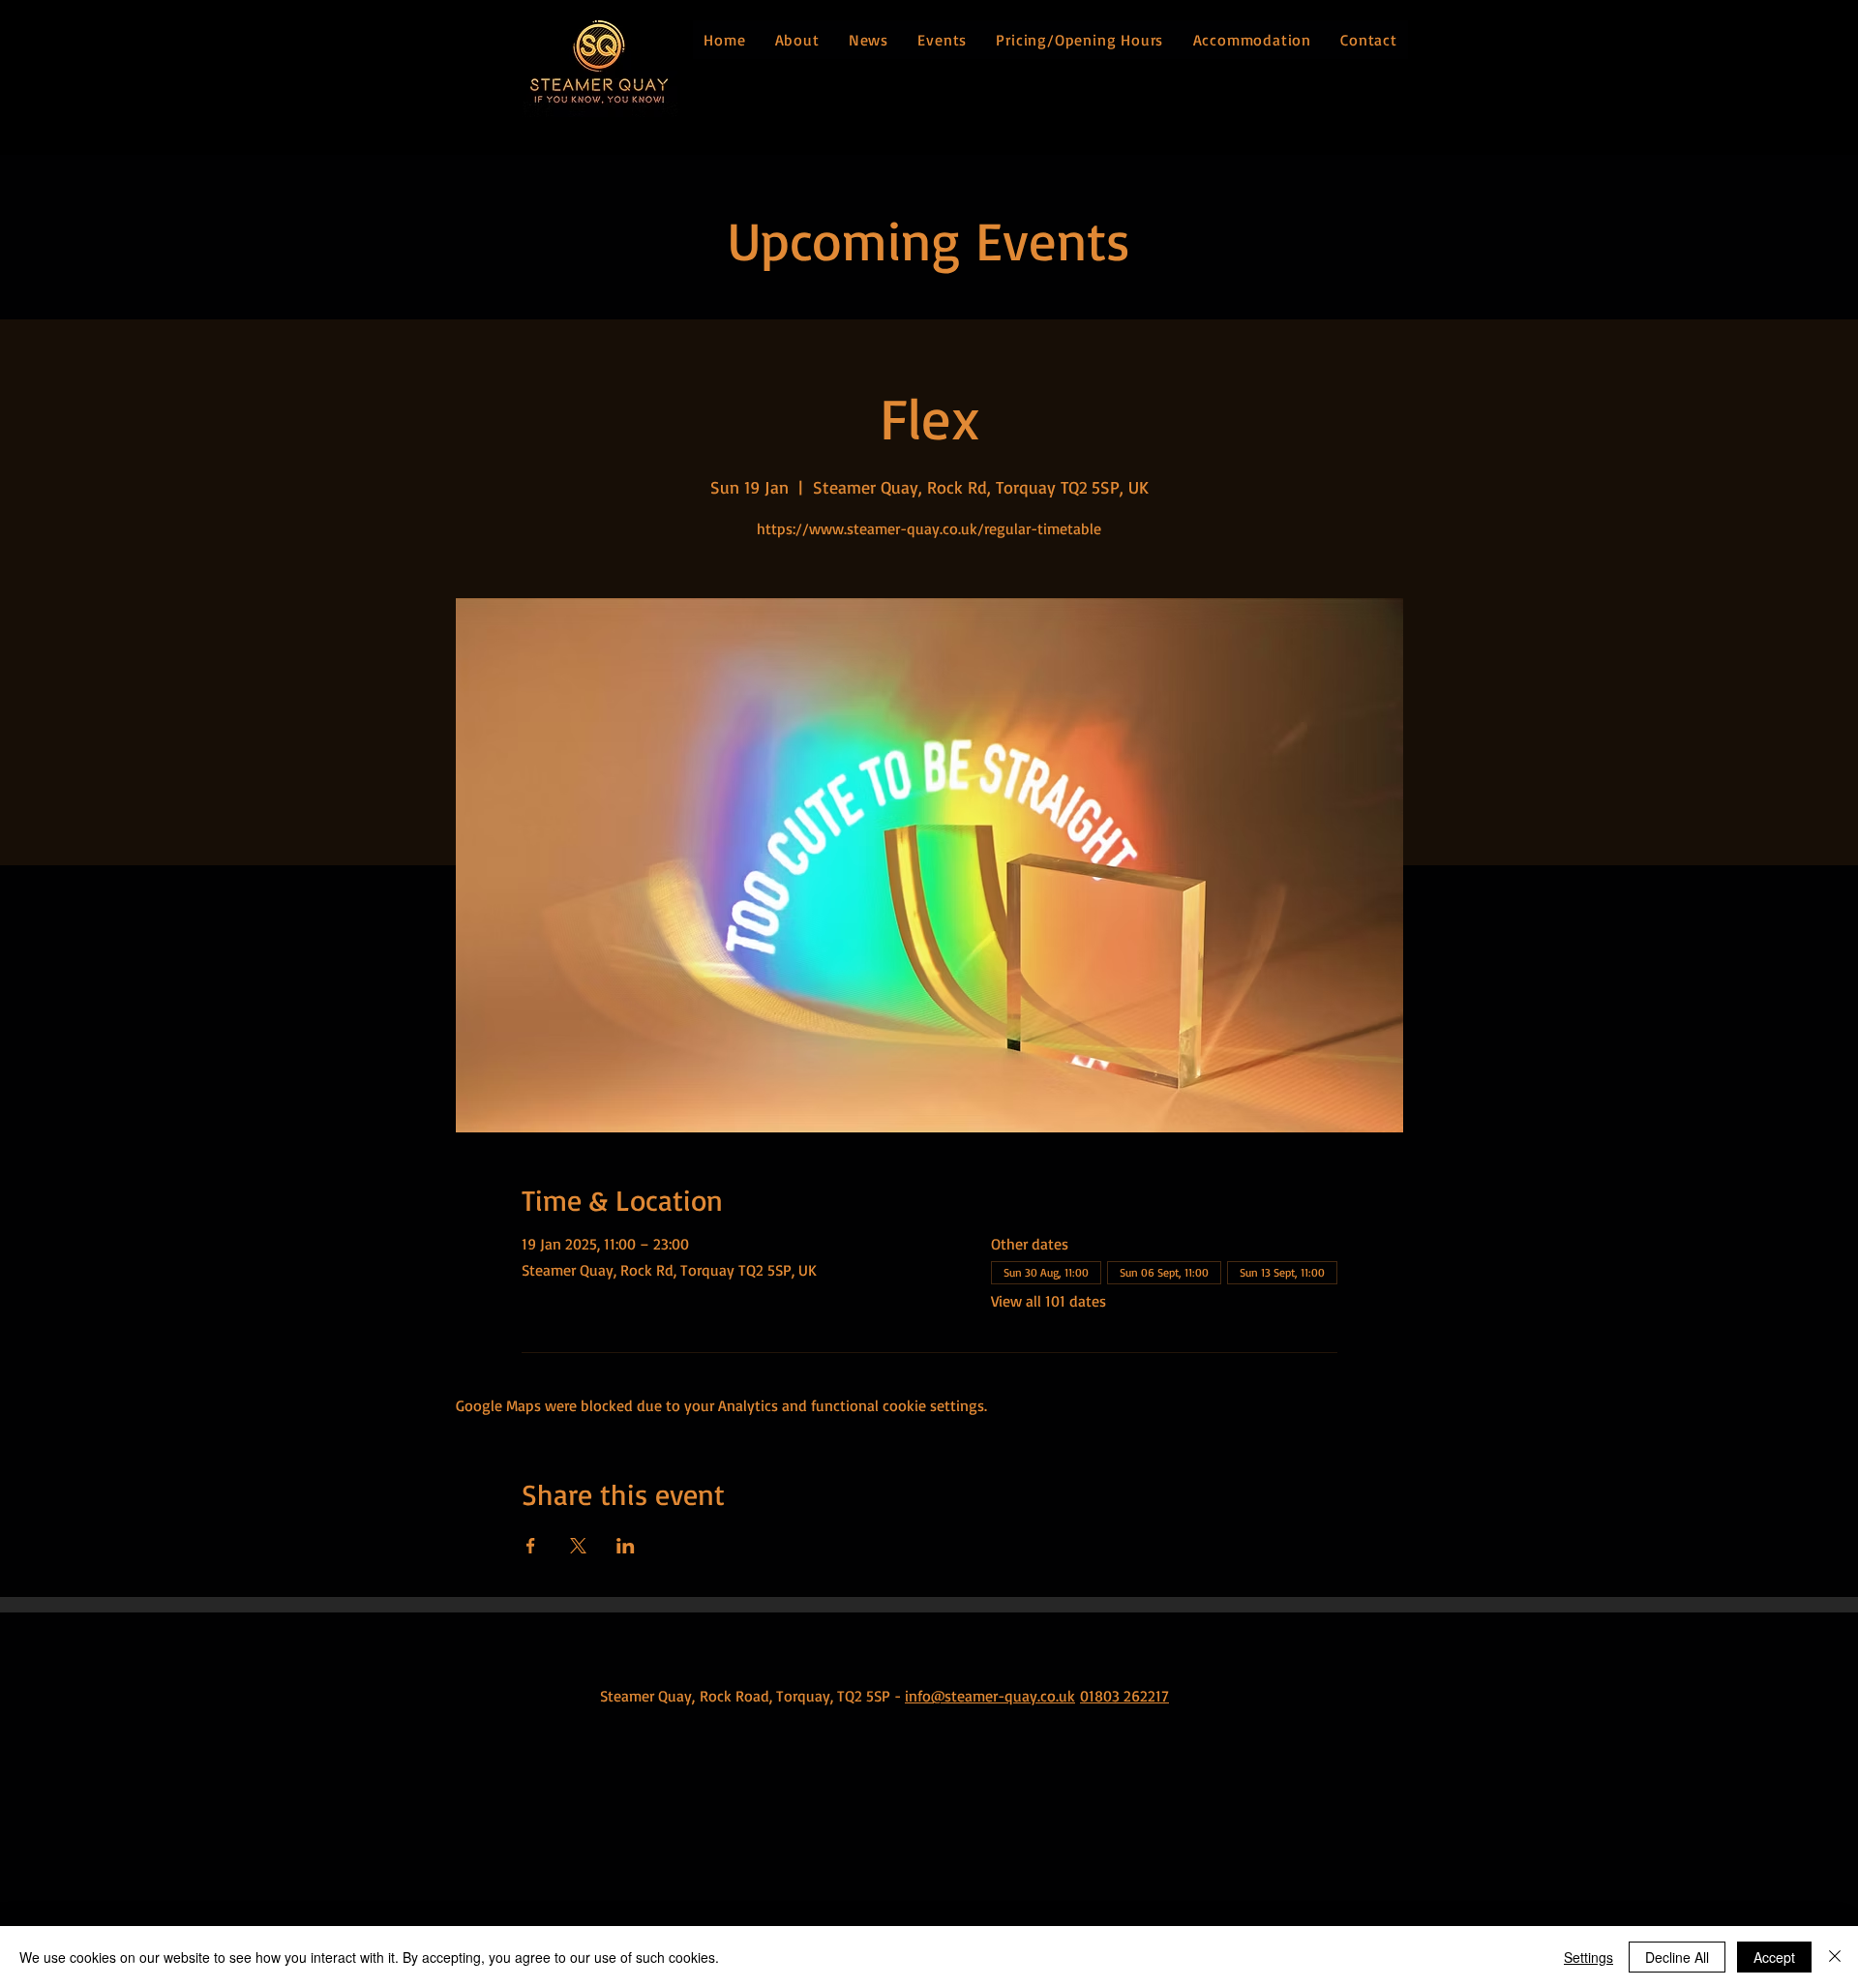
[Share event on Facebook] (531, 1546)
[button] (796, 40)
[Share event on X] (578, 1546)
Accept (1774, 1957)
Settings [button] (1588, 1957)
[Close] (1835, 1957)
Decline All (1677, 1957)
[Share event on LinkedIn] (626, 1546)
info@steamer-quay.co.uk (990, 1696)
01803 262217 (1124, 1696)
